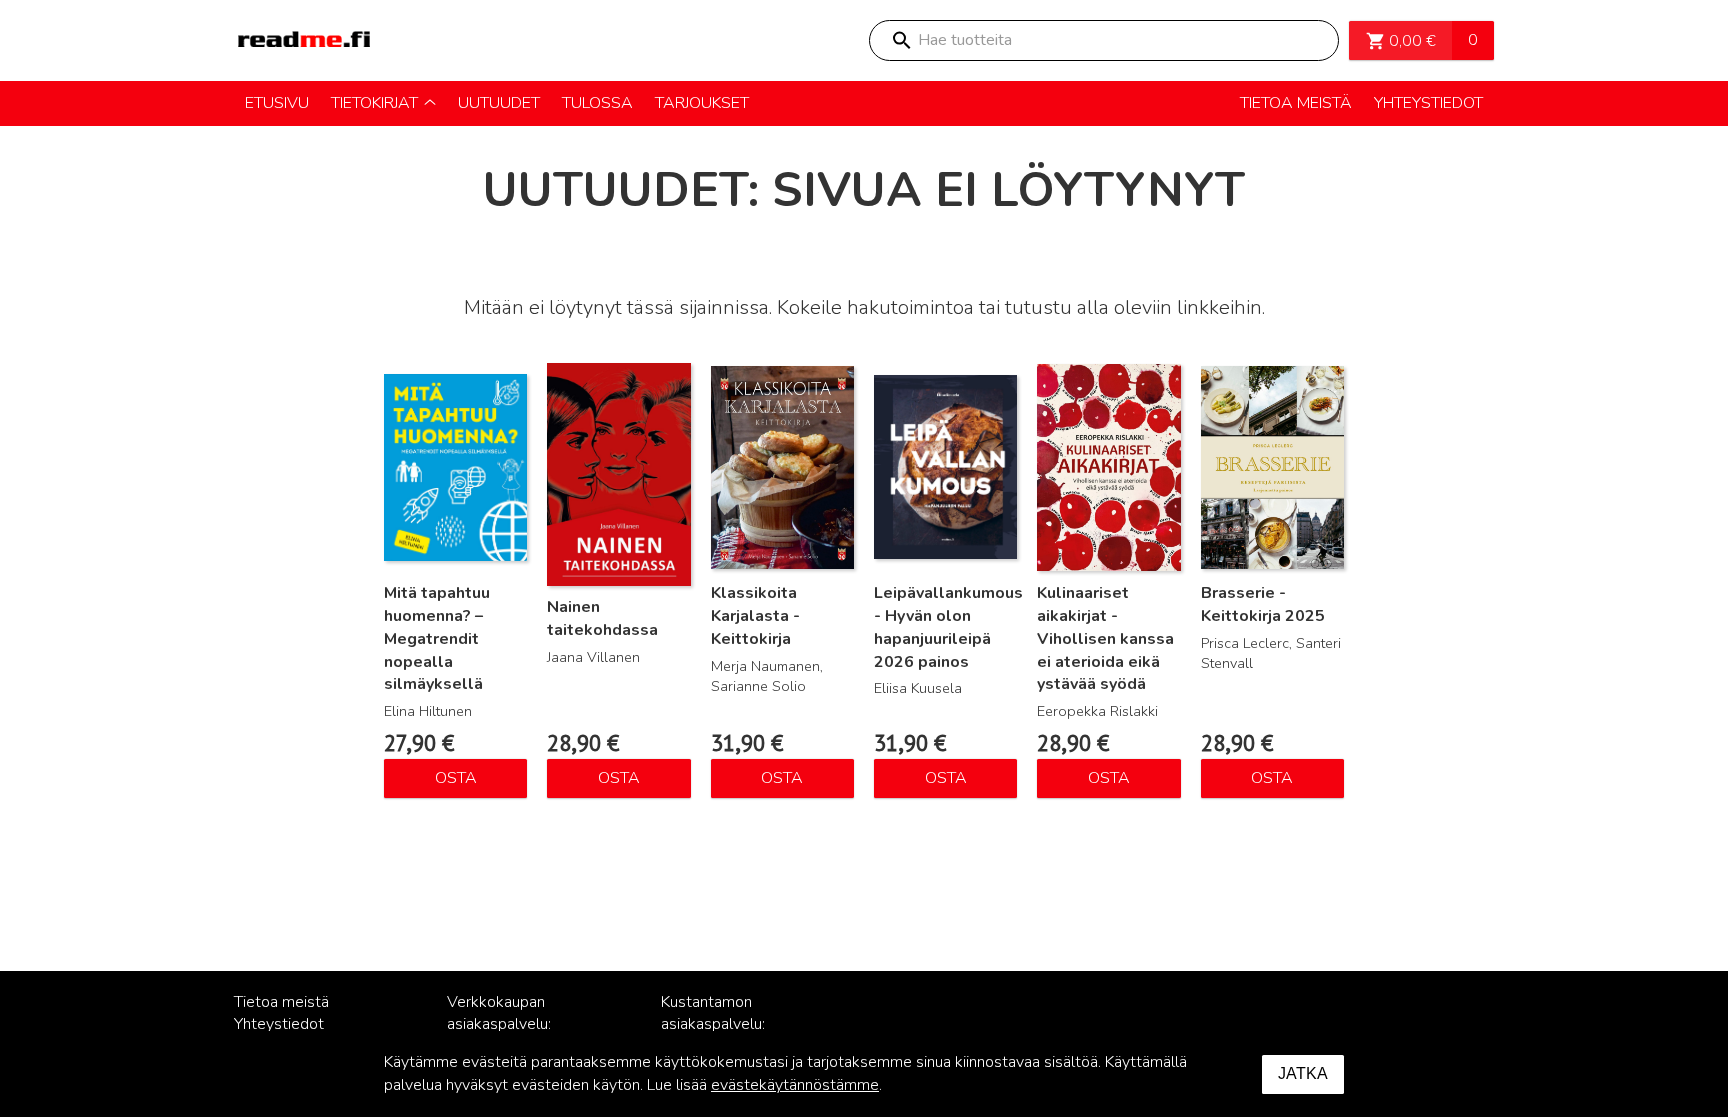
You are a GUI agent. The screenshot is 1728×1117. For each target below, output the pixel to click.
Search (901, 40)
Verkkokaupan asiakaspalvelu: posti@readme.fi (504, 1025)
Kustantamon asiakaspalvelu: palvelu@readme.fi (726, 1025)
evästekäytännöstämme (795, 1085)
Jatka (1303, 1073)
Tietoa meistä (281, 1002)
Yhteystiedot (279, 1024)
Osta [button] (456, 778)
